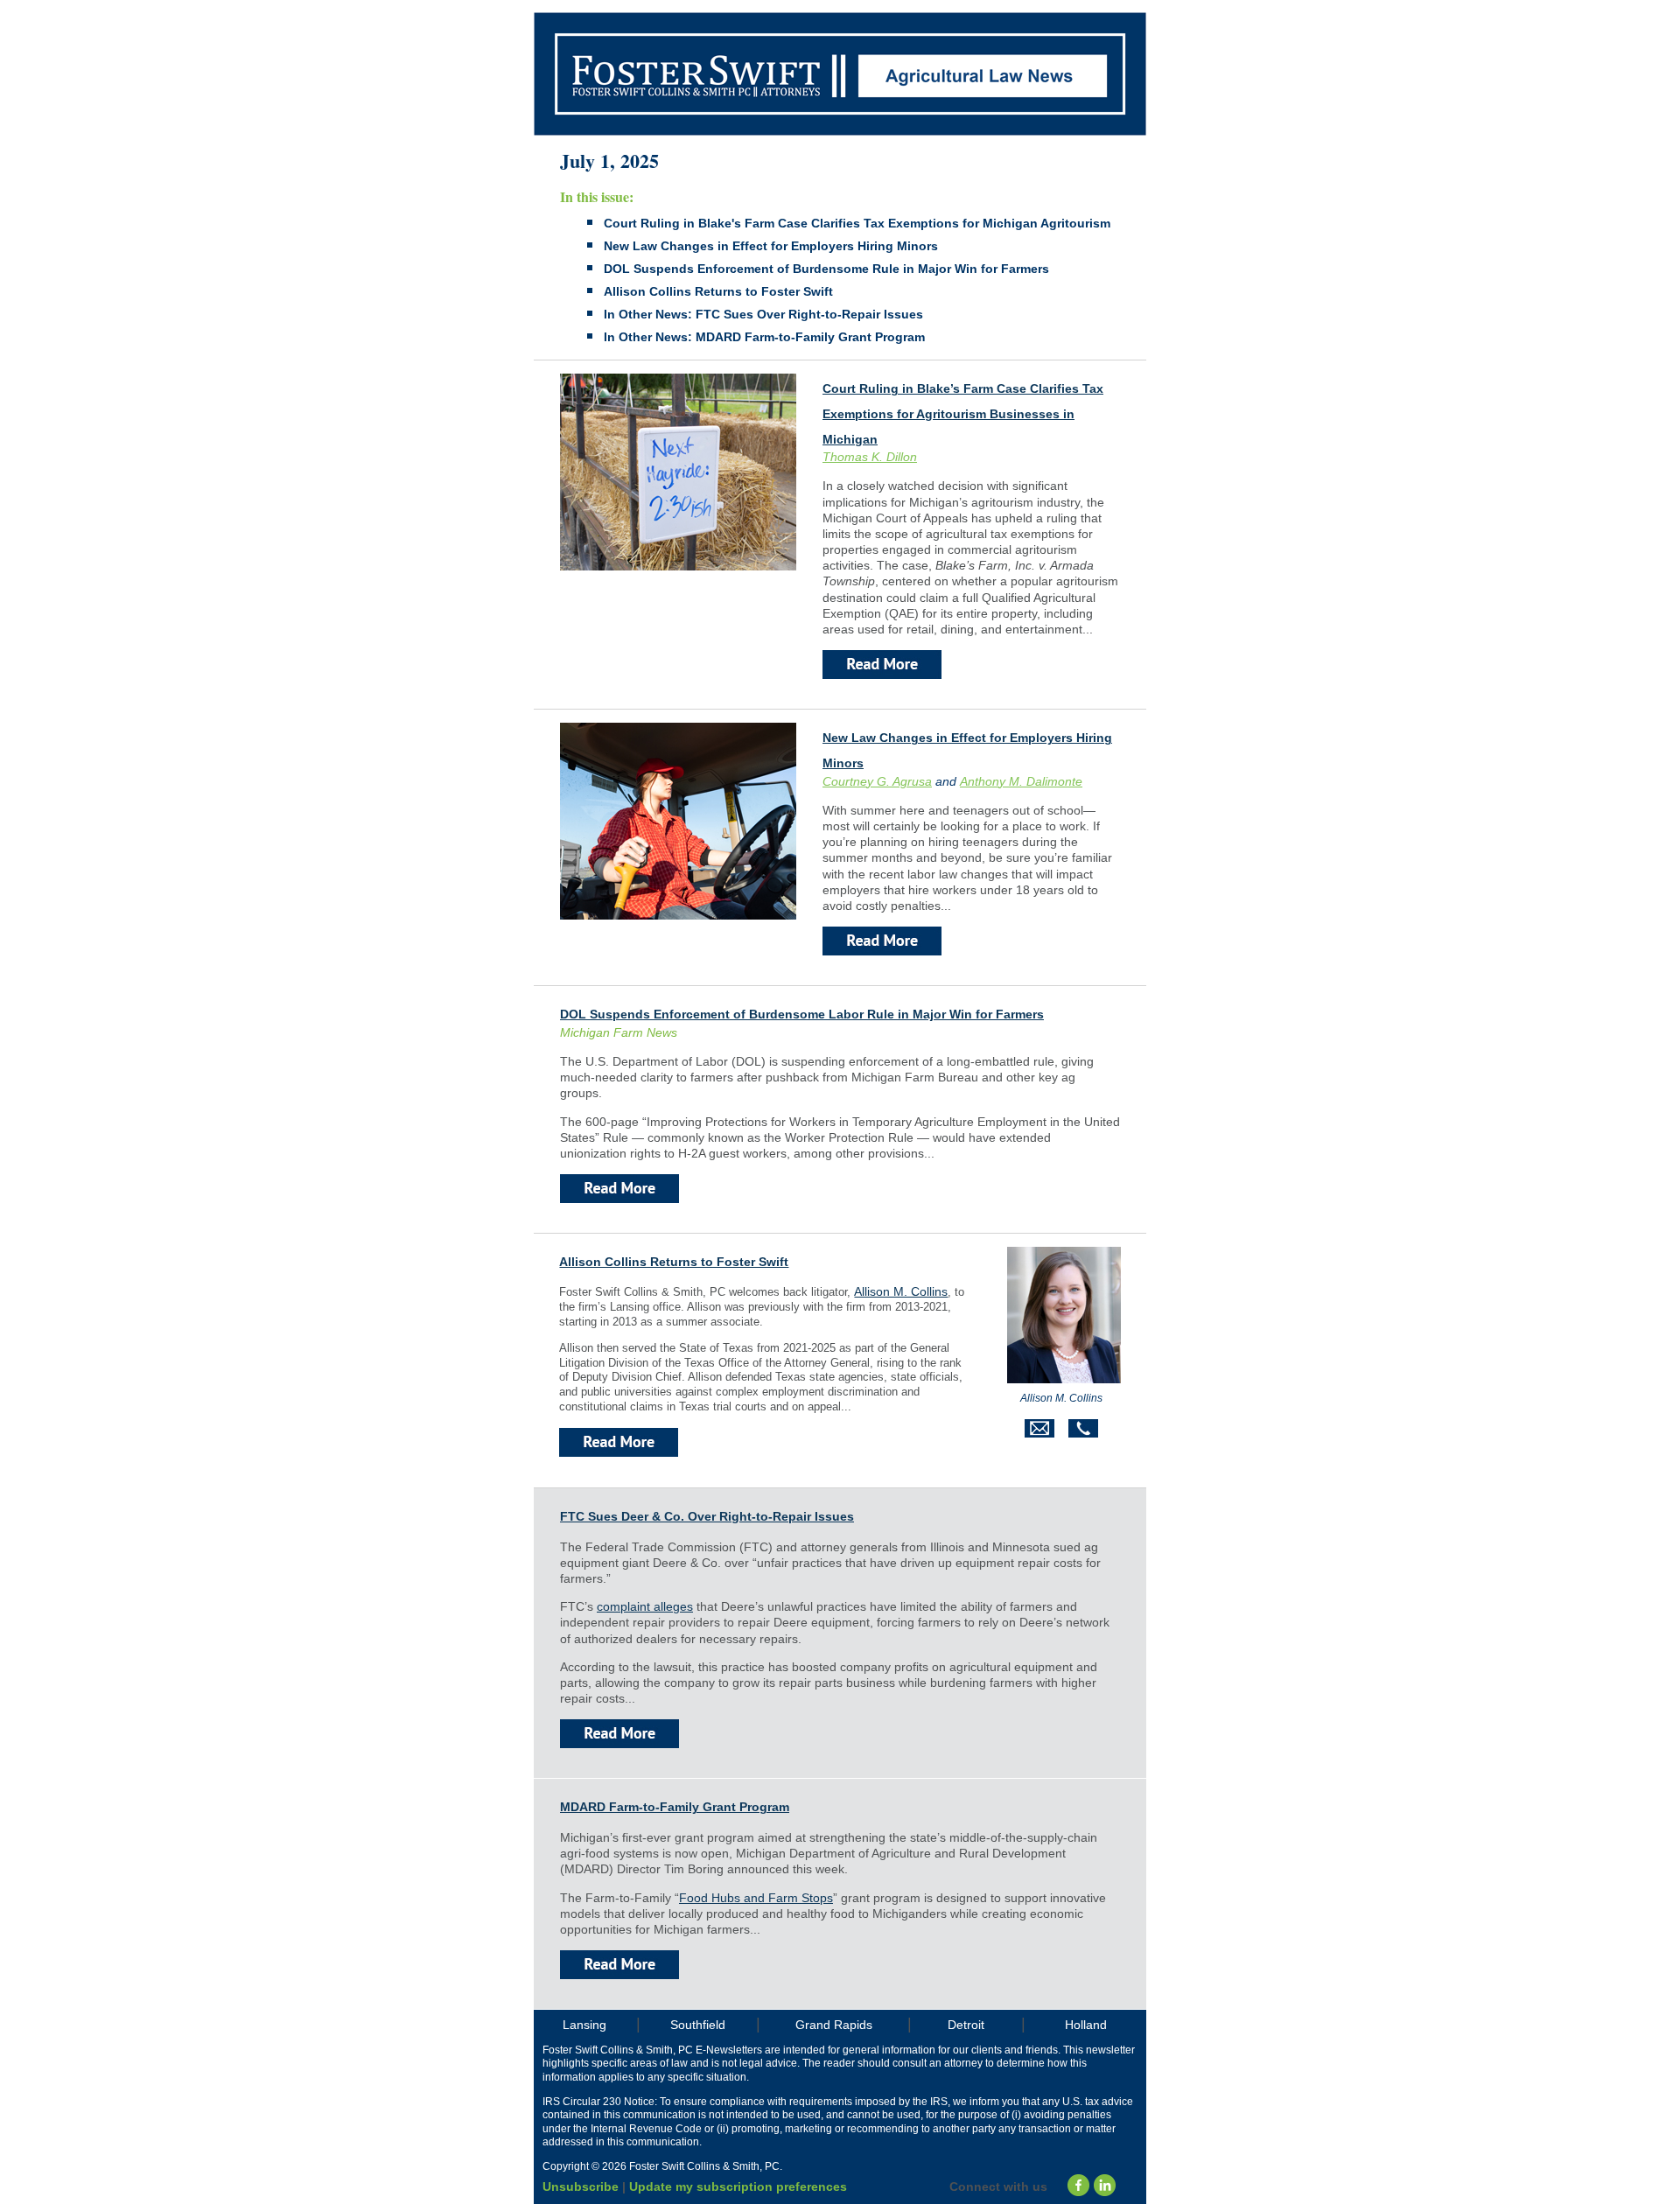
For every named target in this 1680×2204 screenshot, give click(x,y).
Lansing (584, 2025)
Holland (1086, 2025)
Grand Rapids (834, 2025)
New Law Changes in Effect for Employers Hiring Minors (771, 246)
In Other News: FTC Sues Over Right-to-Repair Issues (763, 314)
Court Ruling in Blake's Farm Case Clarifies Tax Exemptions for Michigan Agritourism (857, 223)
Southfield (698, 2025)
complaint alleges (645, 1606)
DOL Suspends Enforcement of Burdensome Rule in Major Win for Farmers (826, 269)
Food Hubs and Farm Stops (756, 1898)
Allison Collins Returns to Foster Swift (718, 291)
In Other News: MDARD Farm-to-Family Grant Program (764, 337)
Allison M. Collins (901, 1291)
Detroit (966, 2025)
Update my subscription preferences (738, 2187)
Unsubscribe (581, 2187)
